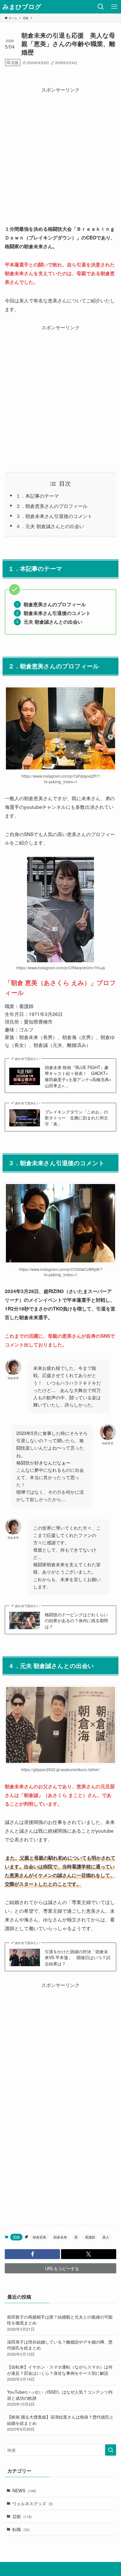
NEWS (24, 2490)
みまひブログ (22, 7)
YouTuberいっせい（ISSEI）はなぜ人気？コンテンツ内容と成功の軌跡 (60, 2398)
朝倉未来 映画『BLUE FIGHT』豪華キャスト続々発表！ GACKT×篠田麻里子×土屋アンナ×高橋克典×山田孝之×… (78, 1076)
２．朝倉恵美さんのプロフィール (52, 506)
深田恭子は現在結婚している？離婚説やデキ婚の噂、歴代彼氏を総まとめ (60, 2348)
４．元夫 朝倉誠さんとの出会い (50, 526)
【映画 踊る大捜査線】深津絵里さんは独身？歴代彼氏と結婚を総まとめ (60, 2423)
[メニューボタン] (114, 7)
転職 (21, 2529)
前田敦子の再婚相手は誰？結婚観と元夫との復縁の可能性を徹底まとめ (60, 2323)
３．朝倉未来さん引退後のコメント (54, 516)
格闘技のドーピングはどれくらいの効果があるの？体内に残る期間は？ (76, 1620)
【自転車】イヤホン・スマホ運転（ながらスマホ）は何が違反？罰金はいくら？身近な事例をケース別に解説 (60, 2373)
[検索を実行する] (111, 2450)
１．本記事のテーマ (37, 496)
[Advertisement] (60, 155)
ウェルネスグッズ (33, 2503)
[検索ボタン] (101, 7)
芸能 (22, 2516)
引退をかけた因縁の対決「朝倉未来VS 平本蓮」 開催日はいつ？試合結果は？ (78, 1957)
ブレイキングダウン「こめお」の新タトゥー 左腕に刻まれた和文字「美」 (76, 1118)
